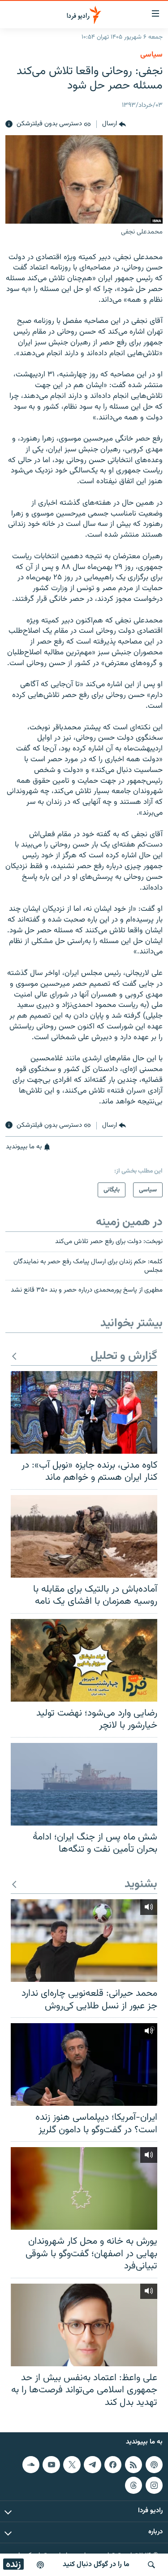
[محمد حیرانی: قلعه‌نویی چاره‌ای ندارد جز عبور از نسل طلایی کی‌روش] (84, 1941)
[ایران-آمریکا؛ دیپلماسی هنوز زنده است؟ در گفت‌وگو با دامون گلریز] (84, 2064)
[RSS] (134, 2465)
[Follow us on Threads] (134, 2485)
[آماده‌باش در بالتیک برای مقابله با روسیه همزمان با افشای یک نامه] (84, 1536)
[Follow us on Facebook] (113, 2465)
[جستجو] (151, 2565)
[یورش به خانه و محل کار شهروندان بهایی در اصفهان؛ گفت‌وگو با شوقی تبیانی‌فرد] (84, 2188)
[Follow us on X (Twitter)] (72, 2465)
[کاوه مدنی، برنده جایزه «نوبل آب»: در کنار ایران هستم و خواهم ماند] (84, 1412)
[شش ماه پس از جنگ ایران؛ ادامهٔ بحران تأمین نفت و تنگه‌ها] (84, 1784)
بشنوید (141, 1885)
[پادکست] (40, 2565)
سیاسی (151, 55)
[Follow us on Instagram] (154, 2485)
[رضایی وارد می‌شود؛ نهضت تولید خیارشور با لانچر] (84, 1660)
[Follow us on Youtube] (51, 2465)
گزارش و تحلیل (124, 1356)
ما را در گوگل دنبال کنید (96, 2565)
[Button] (114, 124)
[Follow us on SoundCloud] (31, 2465)
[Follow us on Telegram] (92, 2465)
